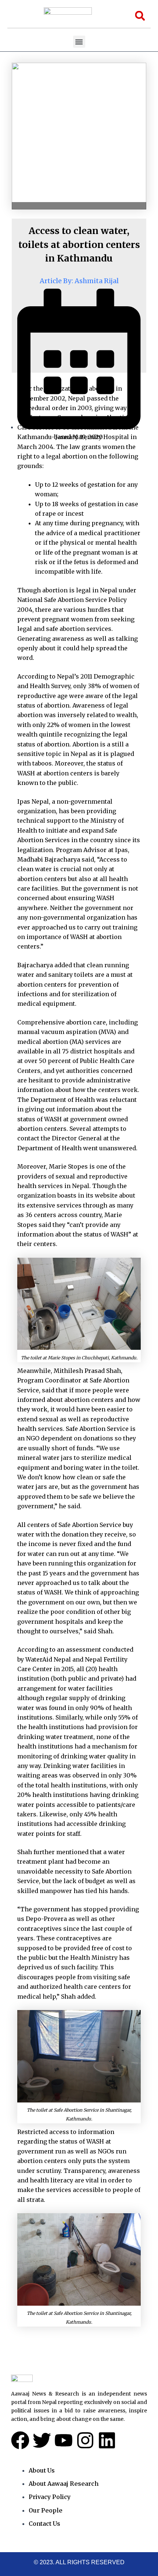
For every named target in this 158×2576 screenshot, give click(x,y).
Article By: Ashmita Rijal (79, 281)
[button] (79, 42)
